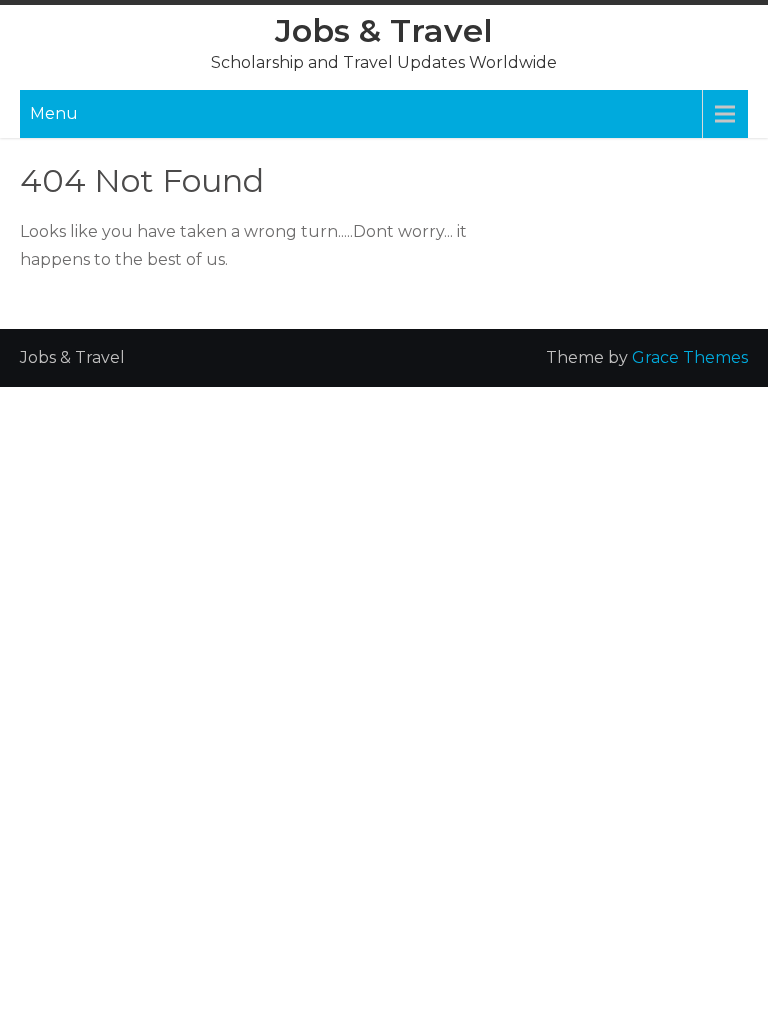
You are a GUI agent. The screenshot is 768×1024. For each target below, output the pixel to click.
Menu (54, 113)
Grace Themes (690, 357)
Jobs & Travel (384, 30)
